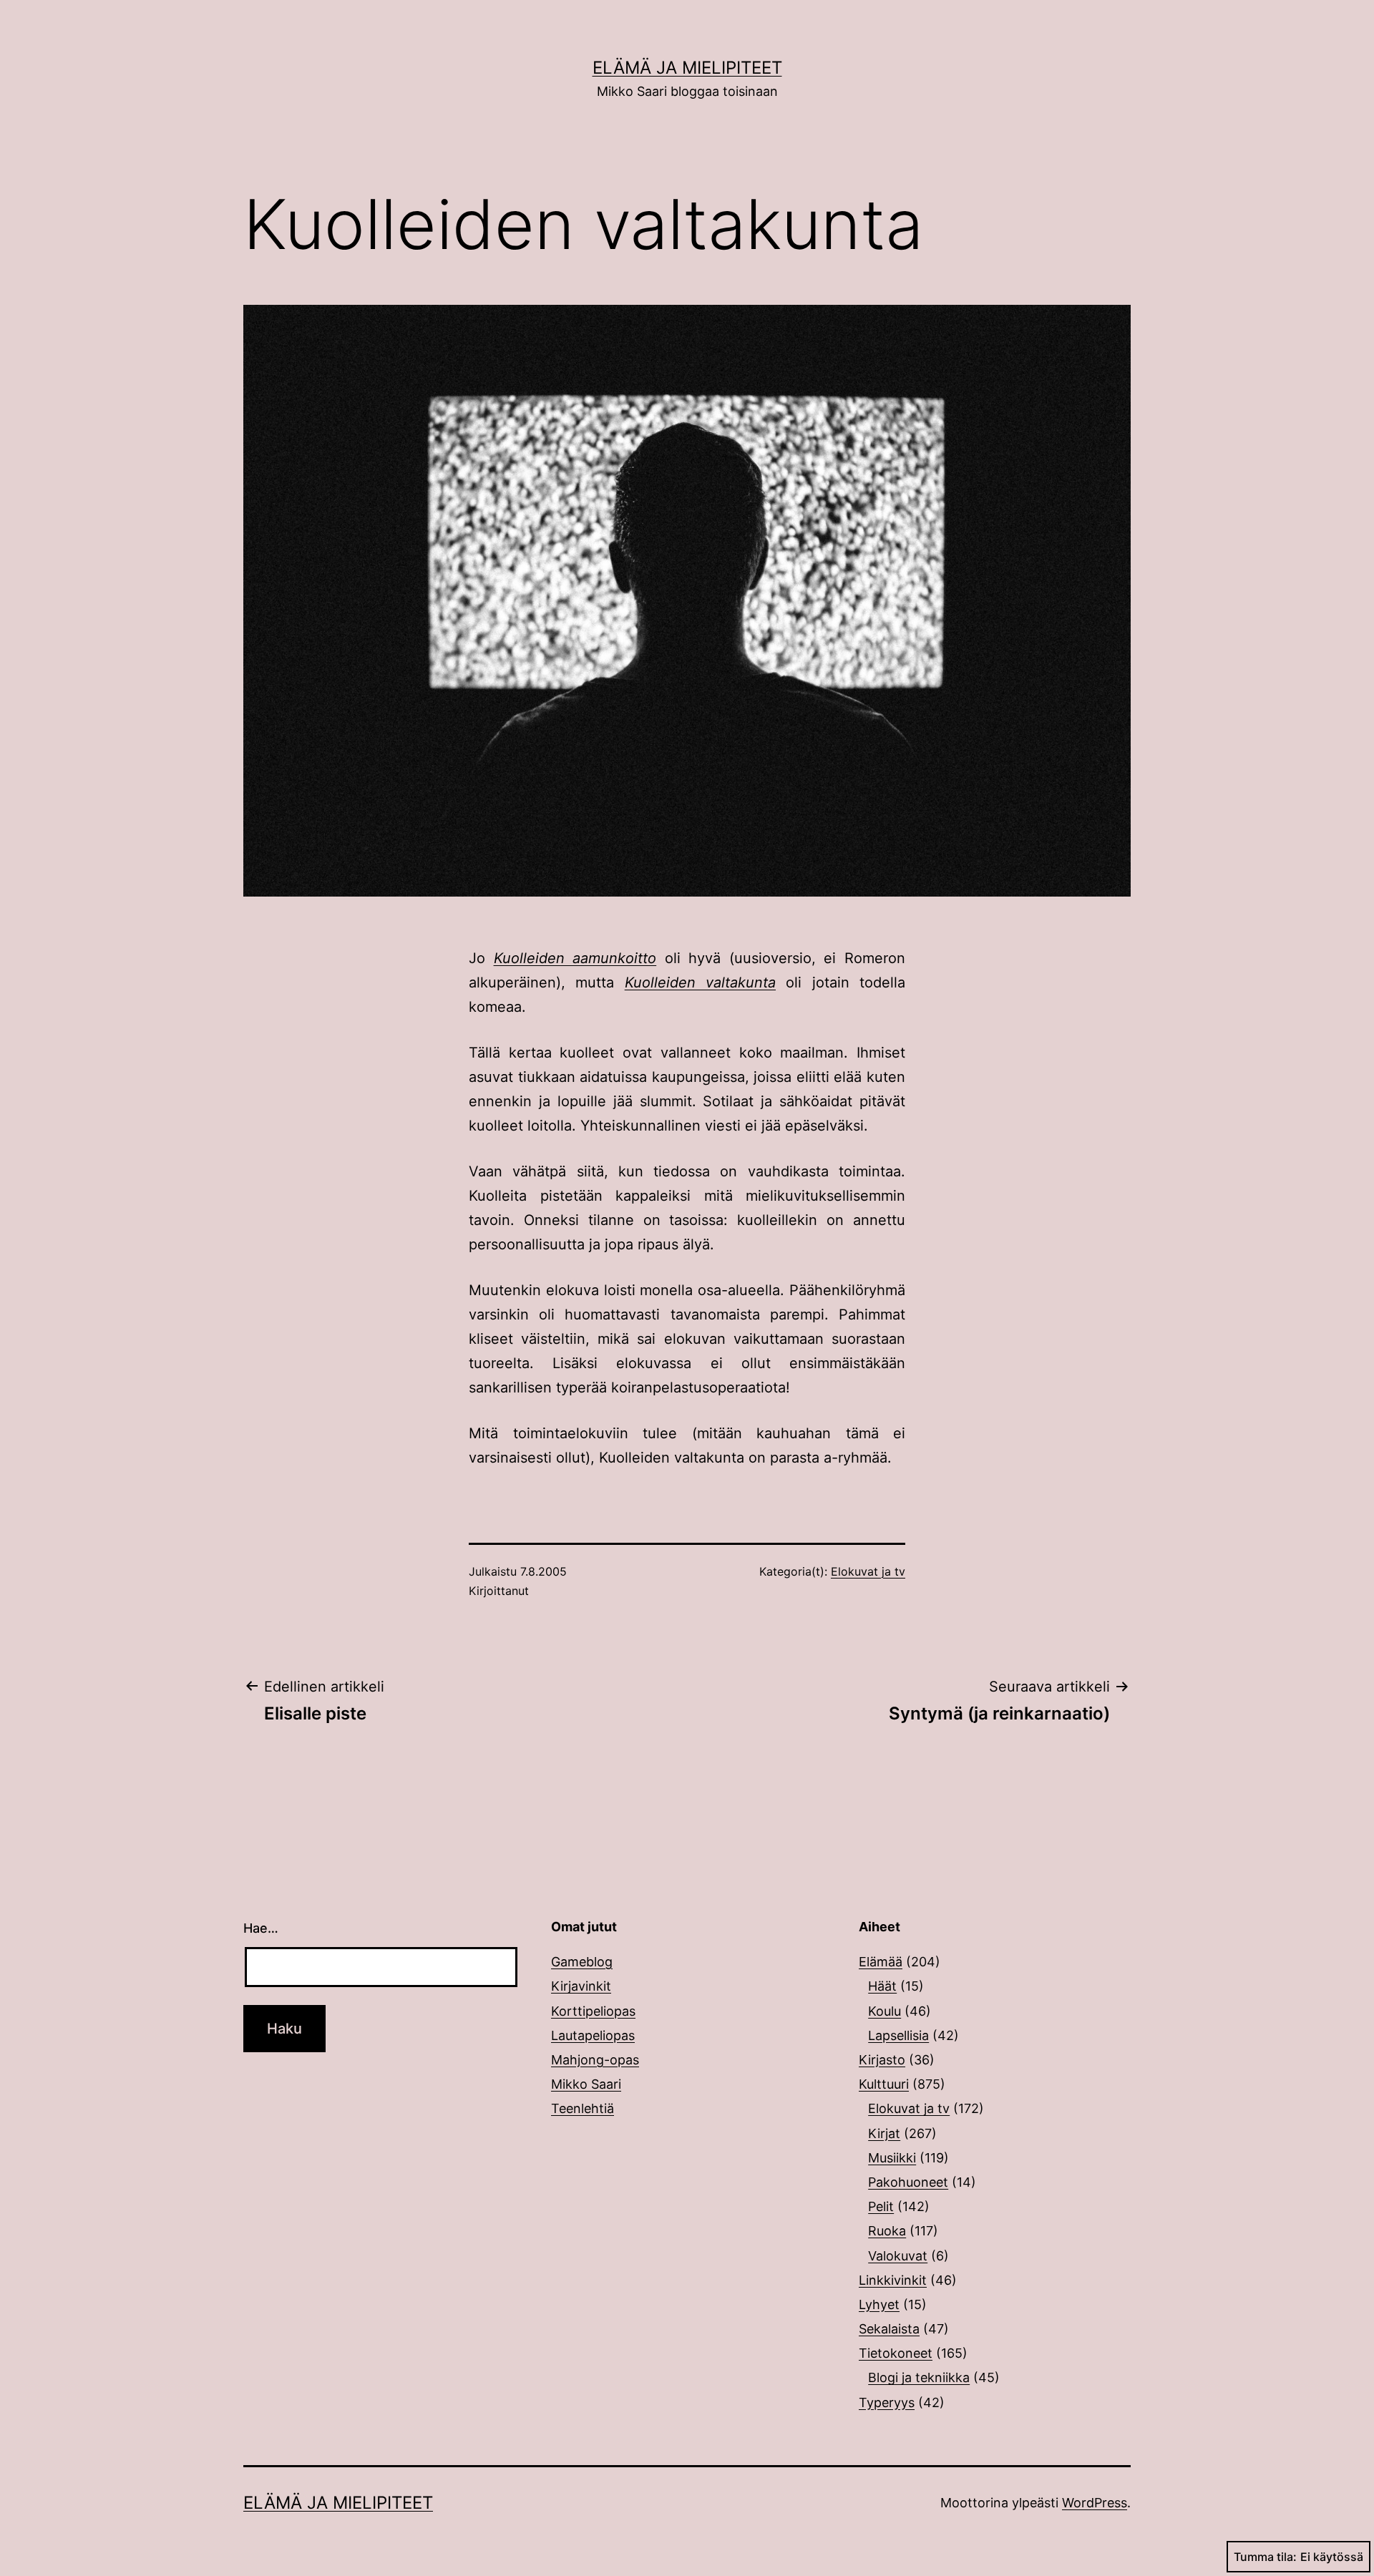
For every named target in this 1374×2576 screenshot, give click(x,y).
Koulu (885, 2011)
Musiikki (892, 2158)
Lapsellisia (898, 2035)
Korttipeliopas (593, 2011)
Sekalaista (889, 2329)
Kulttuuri (884, 2084)
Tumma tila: (1265, 2557)
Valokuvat (898, 2256)
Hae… (261, 1928)
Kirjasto (882, 2060)
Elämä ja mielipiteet (687, 68)
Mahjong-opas (595, 2060)
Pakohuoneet (908, 2182)
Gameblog (582, 1962)
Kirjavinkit (581, 1986)
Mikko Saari (586, 2084)
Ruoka (887, 2231)
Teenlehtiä (583, 2108)
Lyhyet (879, 2304)
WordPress (1095, 2503)
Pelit (881, 2206)
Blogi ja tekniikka (919, 2377)
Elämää (881, 1962)
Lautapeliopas (593, 2035)
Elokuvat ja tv (868, 1571)
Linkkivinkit (893, 2280)
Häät (882, 1986)
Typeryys (887, 2402)
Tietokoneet (896, 2353)
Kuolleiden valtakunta (700, 982)
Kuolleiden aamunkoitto (575, 958)
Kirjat (884, 2133)
